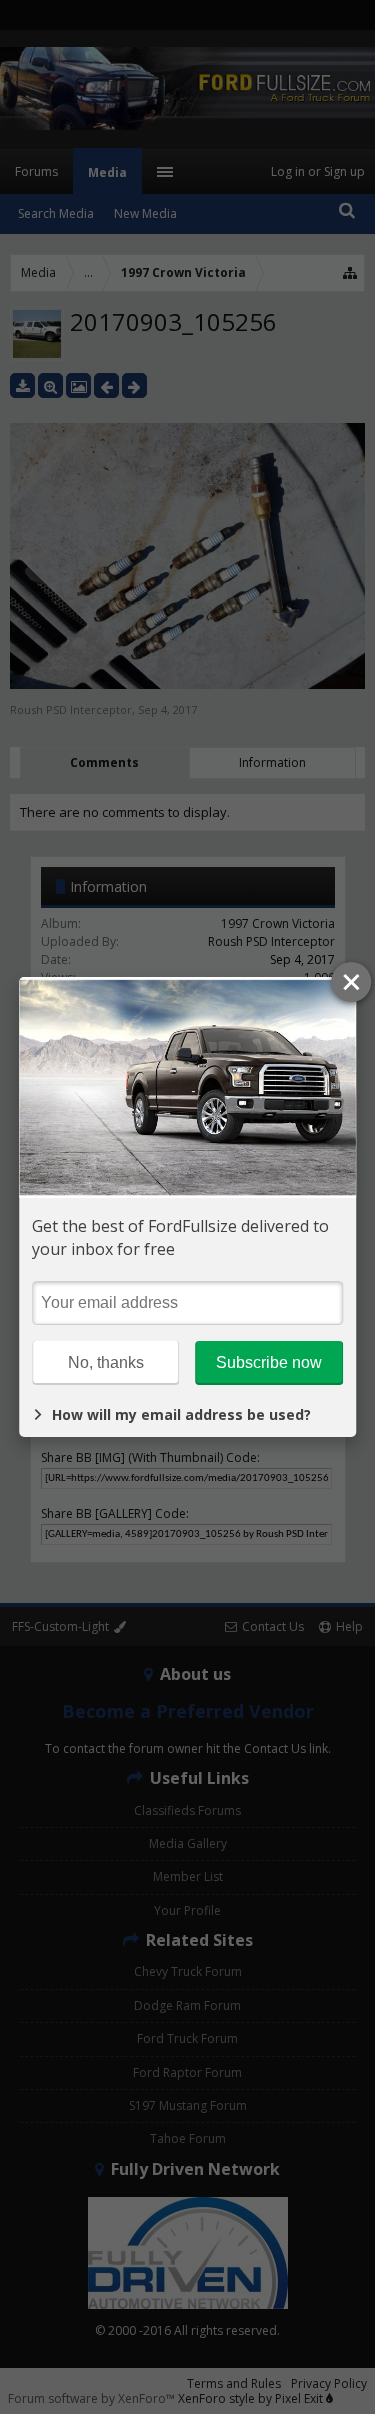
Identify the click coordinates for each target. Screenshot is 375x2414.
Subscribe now (269, 1362)
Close (351, 982)
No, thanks (106, 1362)
